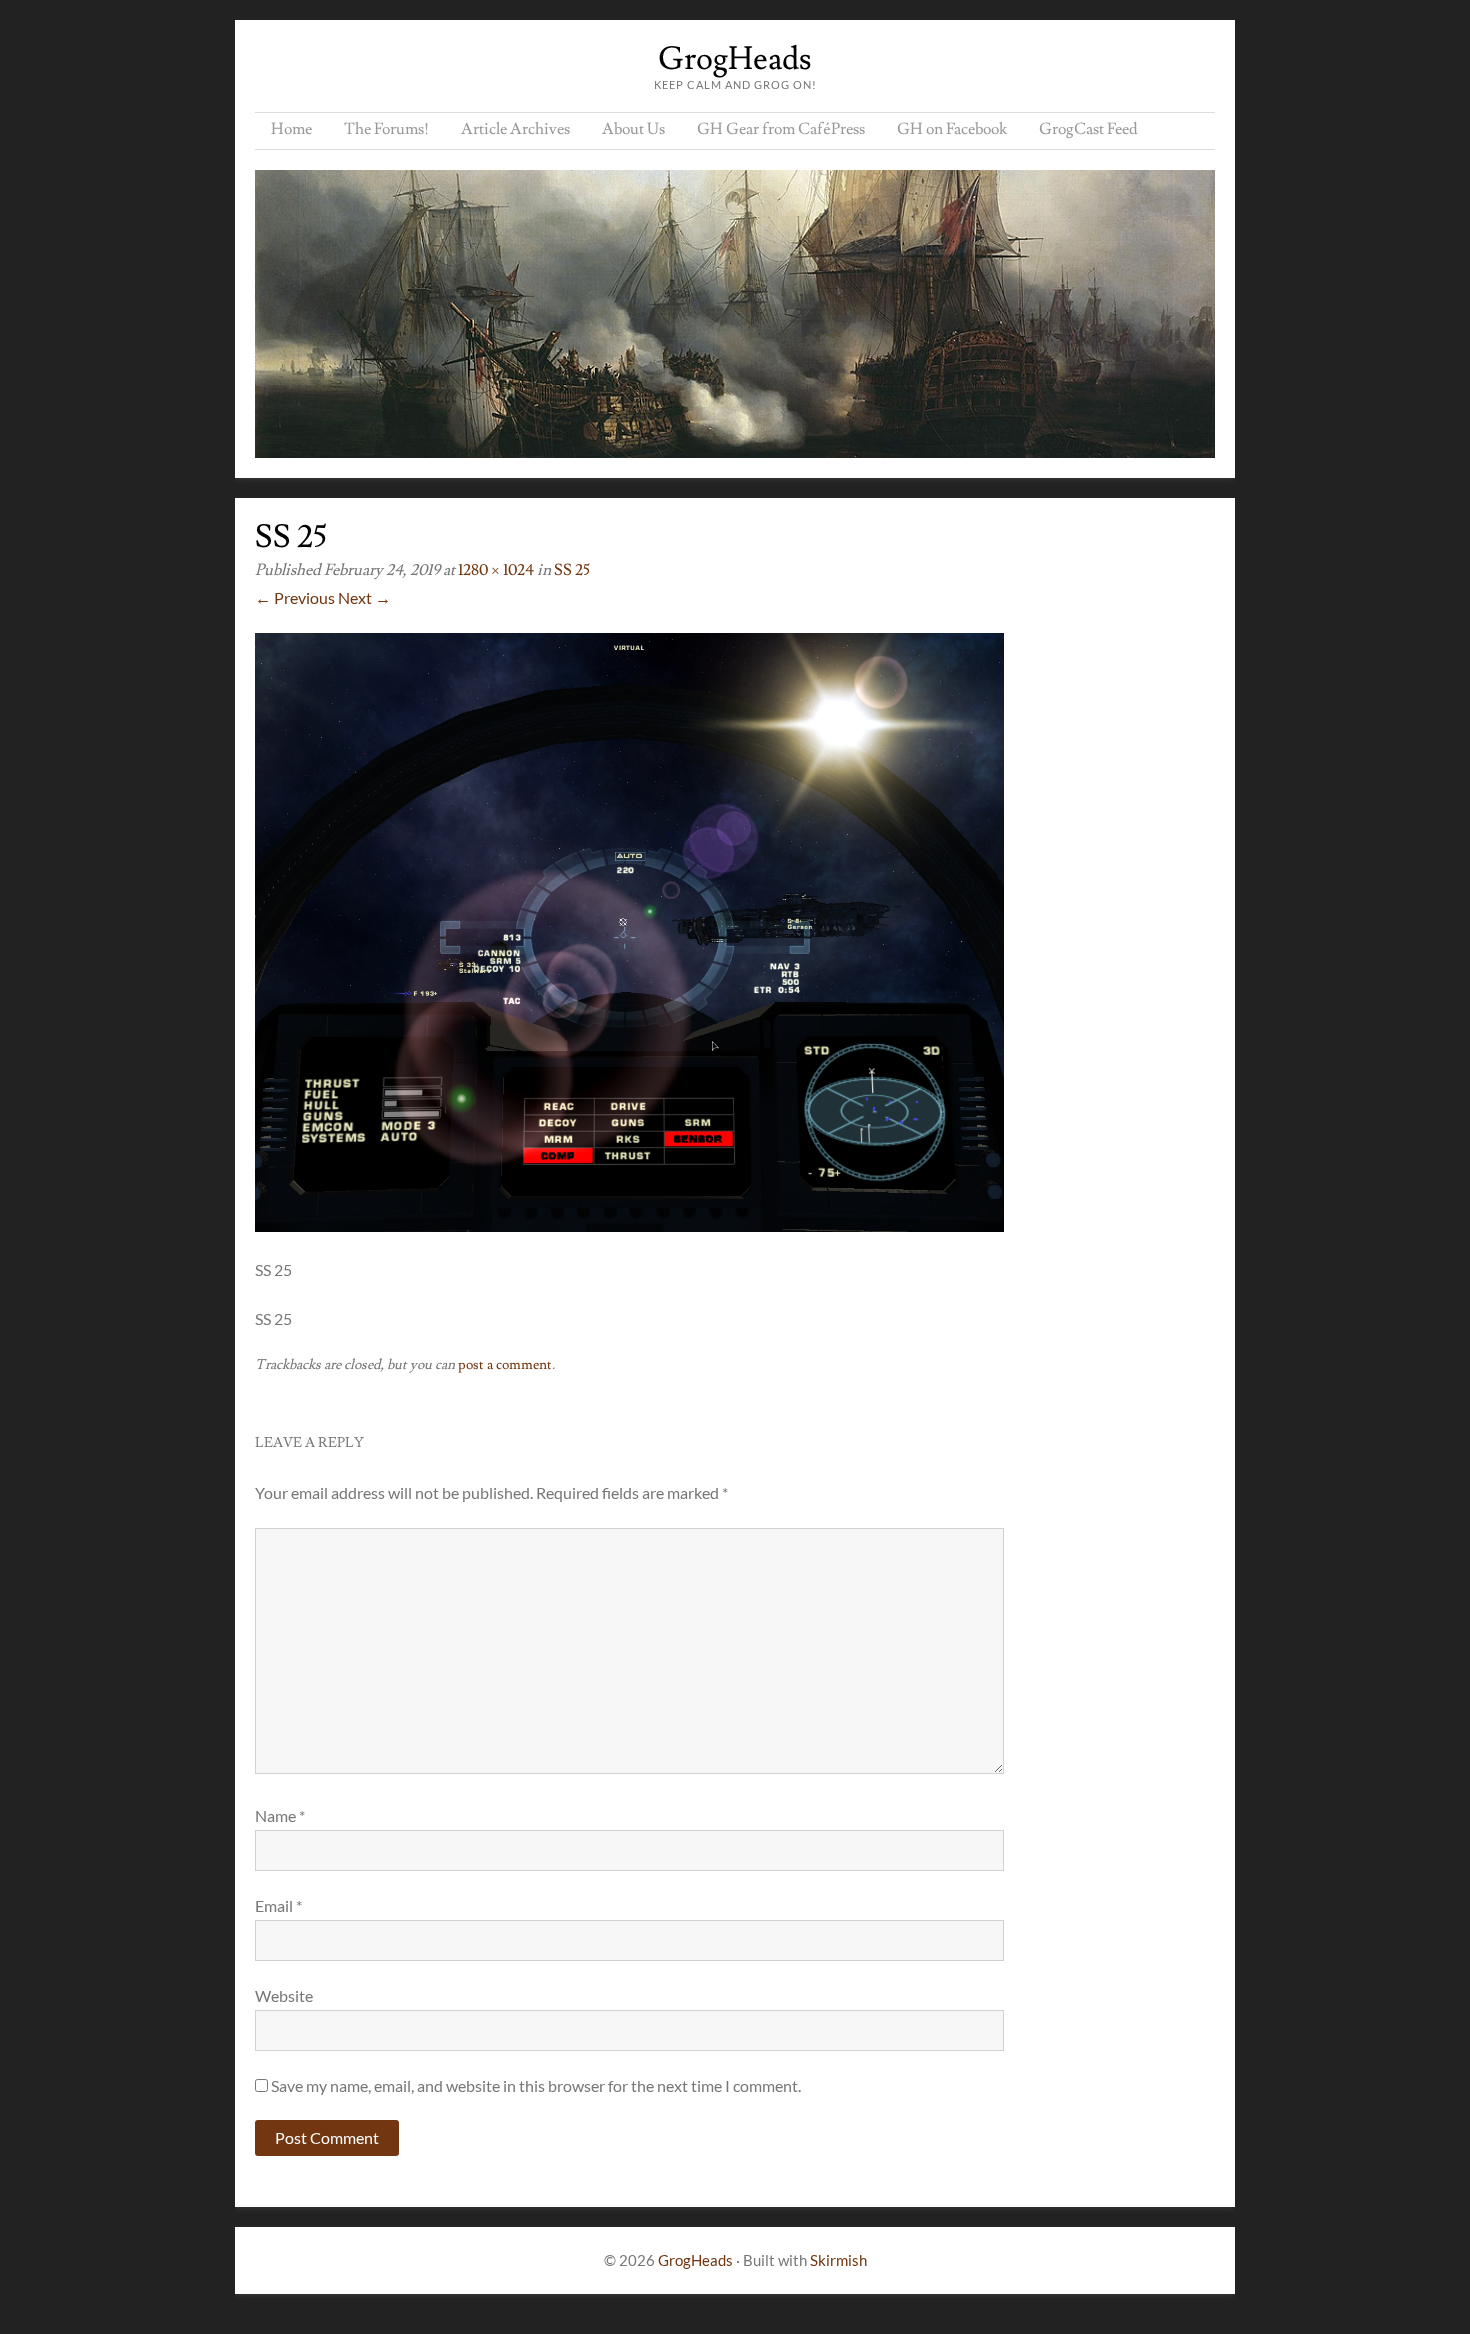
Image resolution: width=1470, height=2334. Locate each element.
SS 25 (572, 570)
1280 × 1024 (496, 570)
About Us (633, 129)
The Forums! (386, 129)
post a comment (505, 1365)
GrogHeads (735, 59)
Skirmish (838, 2260)
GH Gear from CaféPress (781, 129)
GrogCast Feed (1088, 129)
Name (280, 1815)
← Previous (295, 597)
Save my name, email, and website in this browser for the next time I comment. (536, 2085)
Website (284, 1995)
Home (291, 129)
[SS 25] (629, 1225)
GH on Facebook (952, 129)
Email (278, 1905)
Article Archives (515, 129)
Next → (364, 597)
